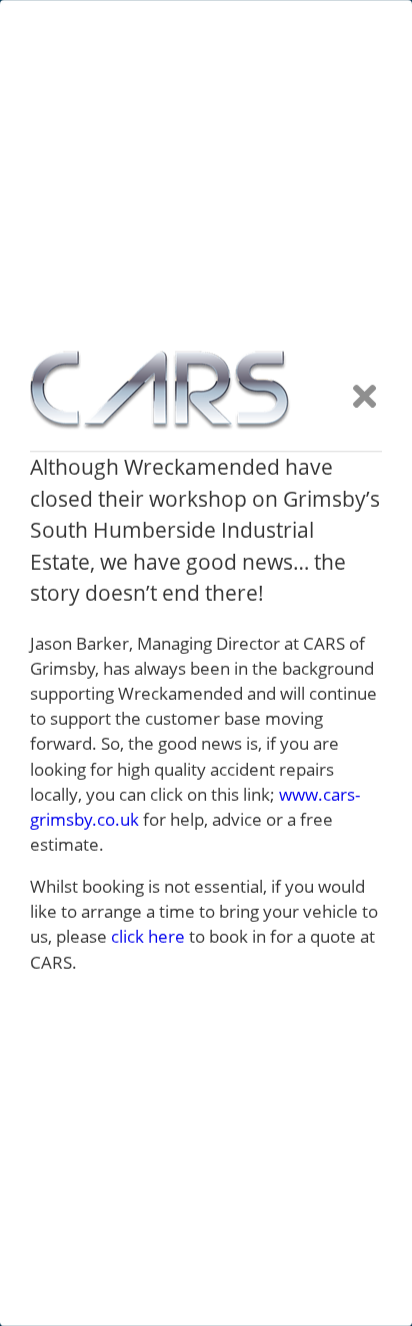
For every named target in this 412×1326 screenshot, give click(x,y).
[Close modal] (364, 398)
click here (148, 936)
